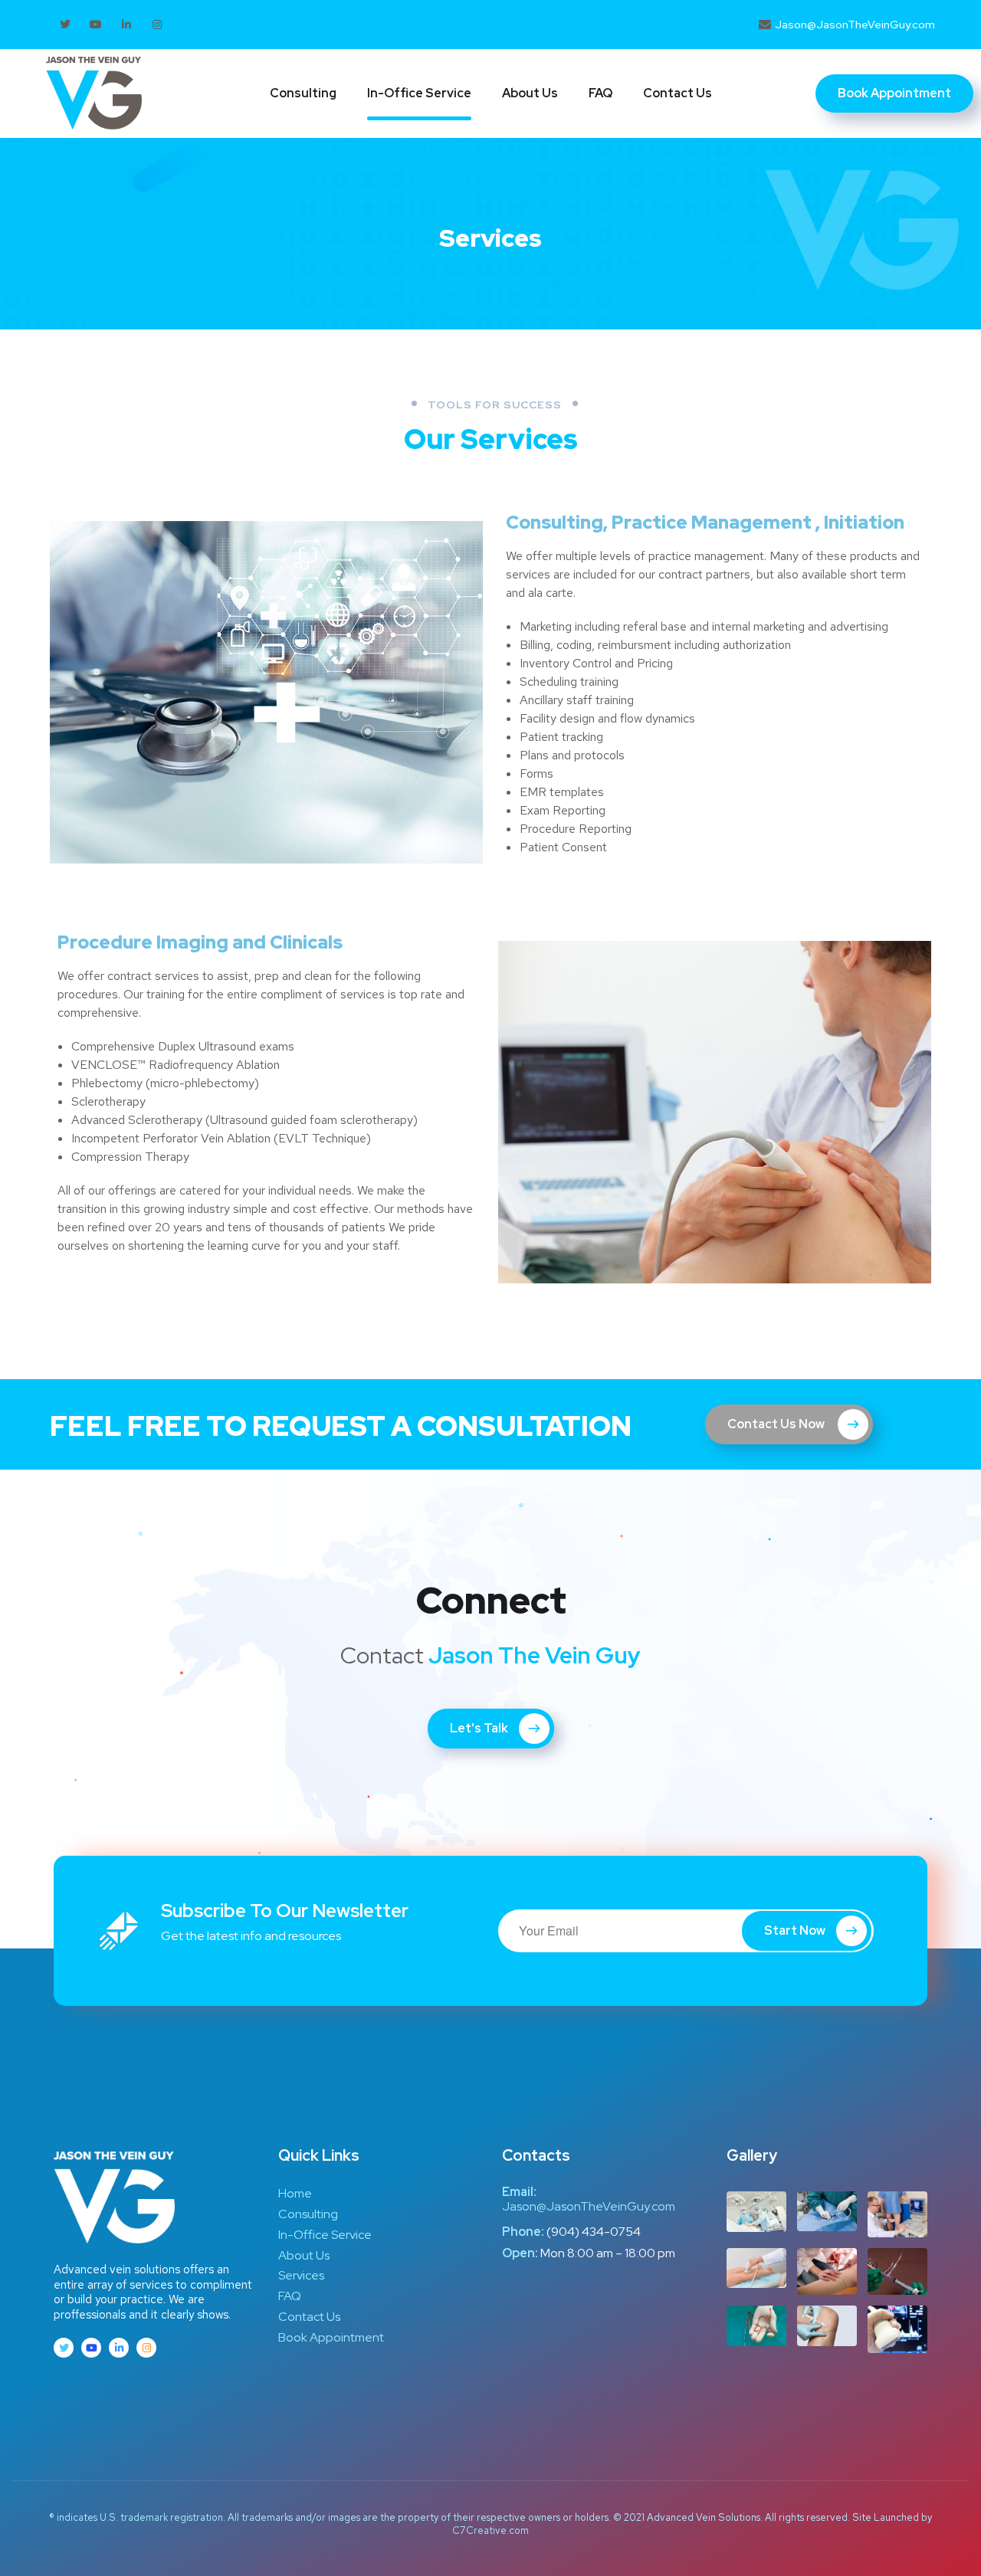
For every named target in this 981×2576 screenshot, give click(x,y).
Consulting (303, 93)
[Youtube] (96, 25)
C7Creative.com (490, 2530)
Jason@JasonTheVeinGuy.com (589, 2206)
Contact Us (678, 93)
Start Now (795, 1930)
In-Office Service (419, 93)
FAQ (600, 93)
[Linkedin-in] (126, 25)
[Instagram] (157, 25)
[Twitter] (65, 25)
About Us (530, 93)
